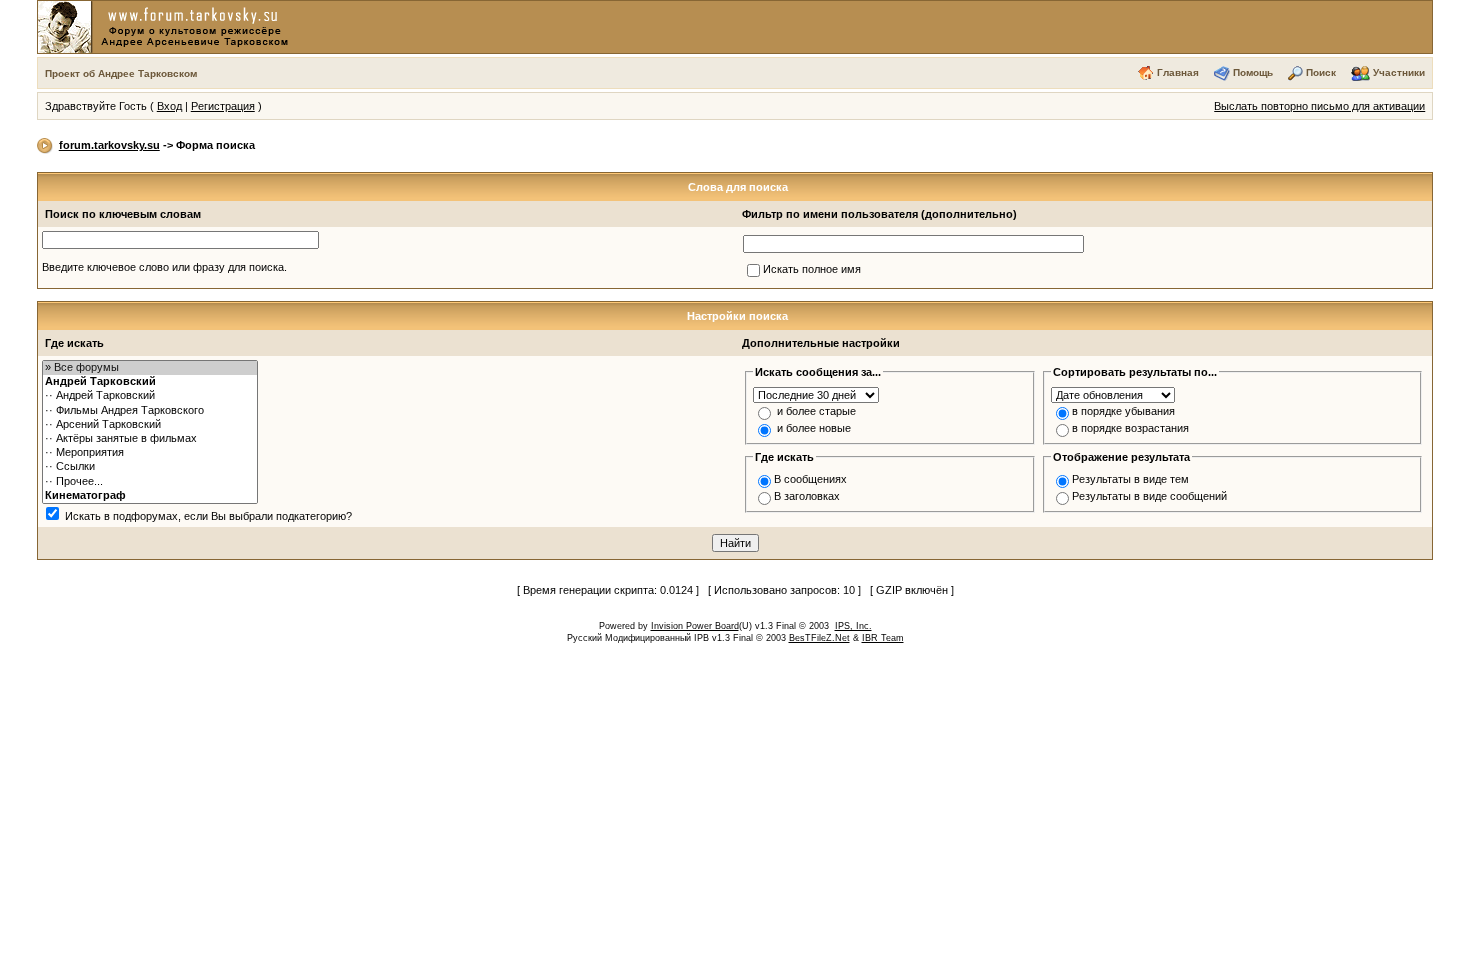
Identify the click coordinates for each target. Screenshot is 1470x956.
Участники (1399, 72)
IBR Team (883, 638)
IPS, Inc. (853, 626)
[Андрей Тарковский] (150, 382)
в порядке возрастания (1130, 428)
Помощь (1253, 72)
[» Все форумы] (150, 368)
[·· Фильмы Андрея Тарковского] (150, 411)
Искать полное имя (812, 269)
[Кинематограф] (150, 496)
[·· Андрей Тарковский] (150, 396)
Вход (169, 106)
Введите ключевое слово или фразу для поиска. (164, 267)
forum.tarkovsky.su (109, 145)
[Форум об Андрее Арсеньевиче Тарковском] (167, 26)
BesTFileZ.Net (819, 638)
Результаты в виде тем (1130, 479)
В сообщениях (810, 479)
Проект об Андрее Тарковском (121, 73)
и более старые (816, 411)
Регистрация (223, 106)
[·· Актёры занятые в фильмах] (150, 439)
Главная (1178, 72)
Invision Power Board (695, 626)
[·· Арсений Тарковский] (150, 425)
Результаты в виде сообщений (1149, 496)
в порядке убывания (1123, 411)
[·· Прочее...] (150, 482)
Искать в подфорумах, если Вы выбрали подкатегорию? (208, 516)
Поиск (1321, 72)
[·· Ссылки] (150, 467)
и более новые (814, 428)
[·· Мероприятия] (150, 453)
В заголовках (807, 496)
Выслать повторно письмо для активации (1319, 106)
